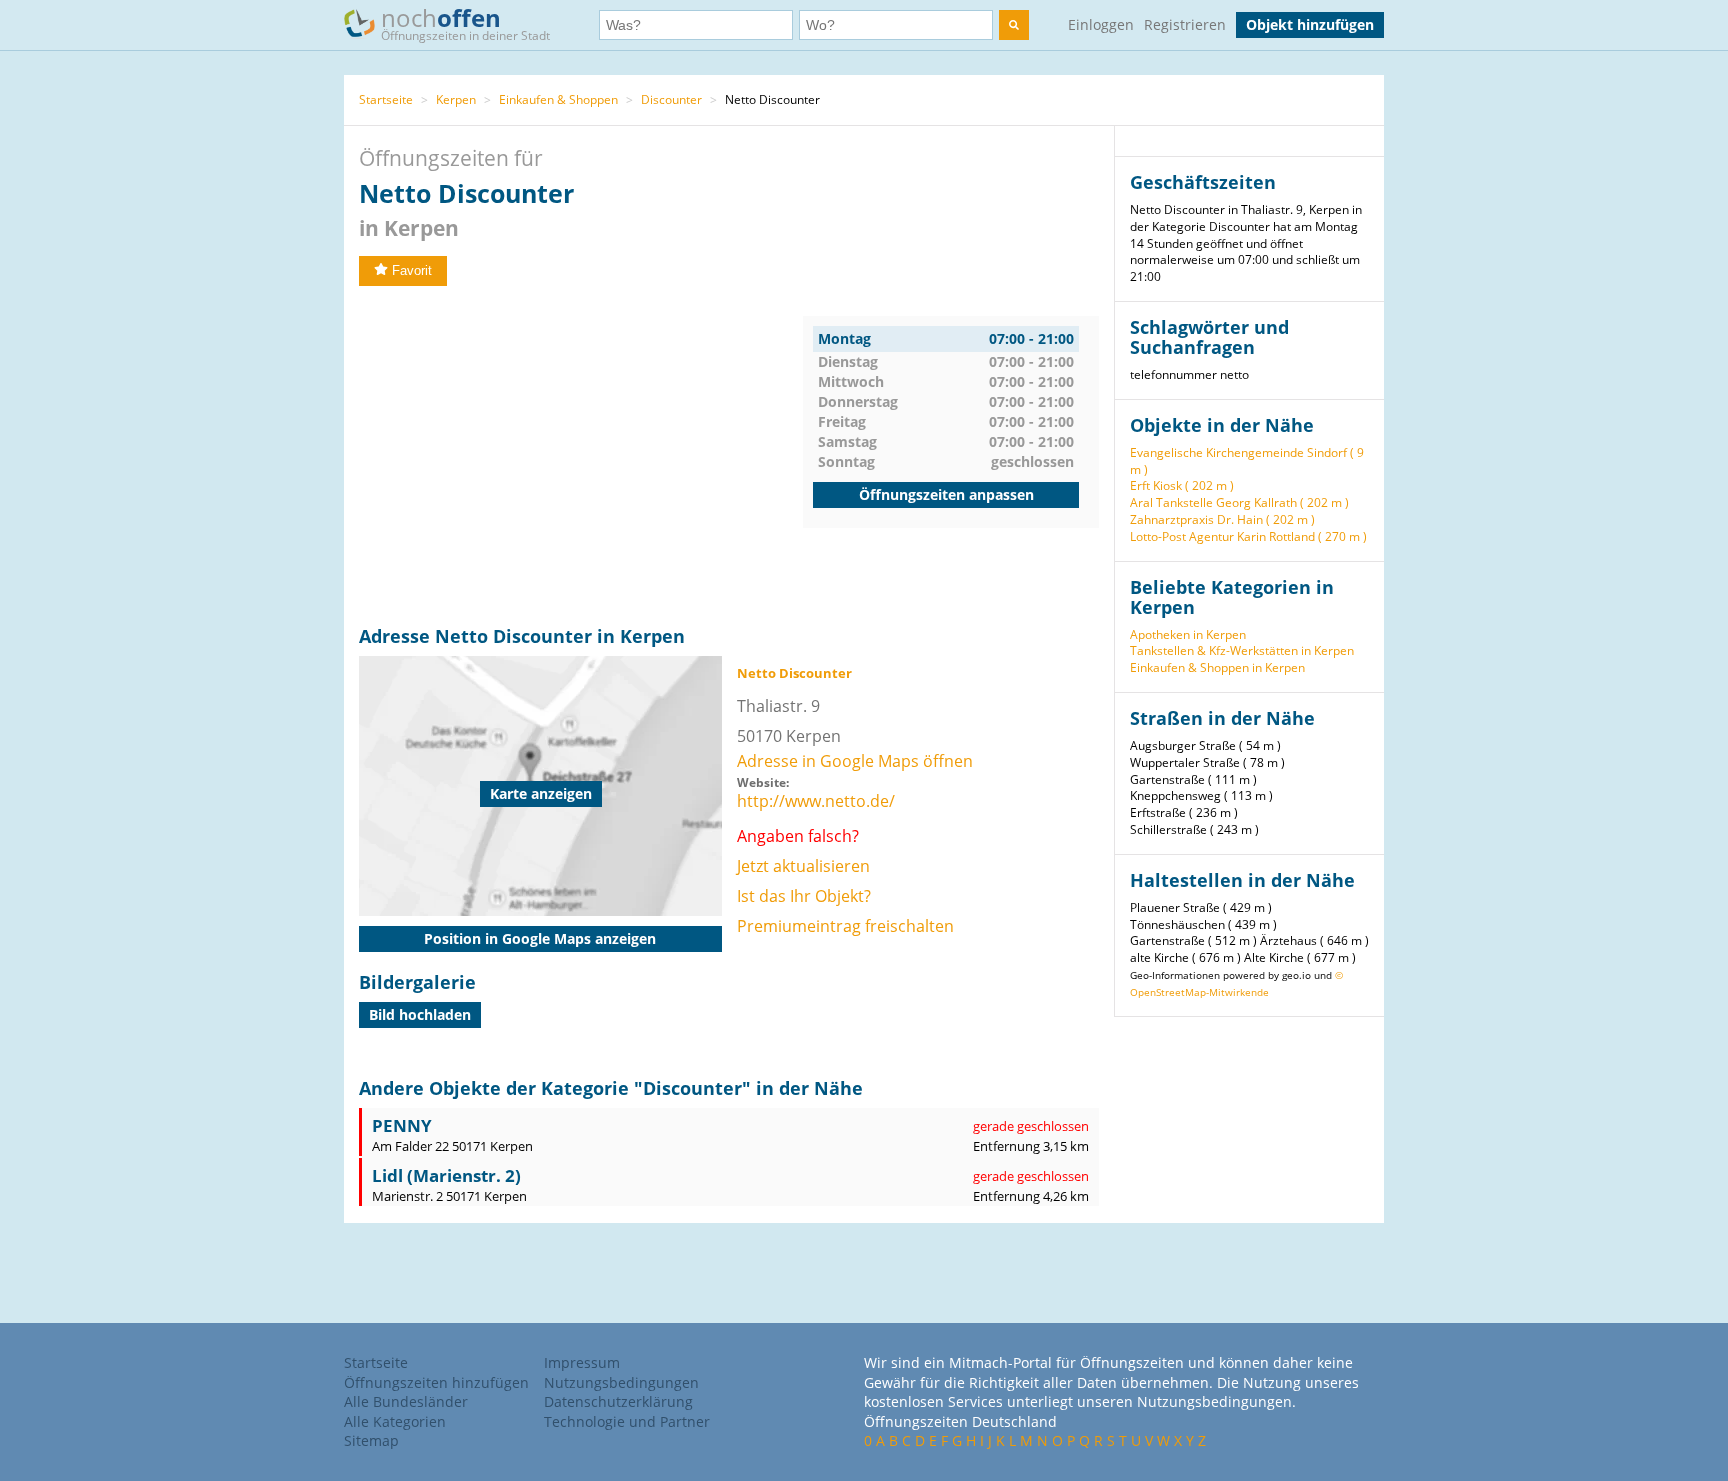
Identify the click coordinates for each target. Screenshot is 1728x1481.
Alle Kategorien (395, 1421)
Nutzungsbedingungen (621, 1382)
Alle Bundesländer (406, 1401)
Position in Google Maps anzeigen (540, 938)
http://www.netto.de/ (816, 801)
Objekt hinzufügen (1310, 24)
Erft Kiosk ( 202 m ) (1182, 485)
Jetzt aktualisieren (803, 866)
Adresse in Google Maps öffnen (855, 761)
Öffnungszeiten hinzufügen (436, 1382)
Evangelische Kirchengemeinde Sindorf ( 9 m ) (1247, 461)
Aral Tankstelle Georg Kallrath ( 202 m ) (1239, 502)
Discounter (671, 99)
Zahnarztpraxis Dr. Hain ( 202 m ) (1222, 519)
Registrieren (1185, 24)
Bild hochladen (420, 1014)
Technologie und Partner (627, 1421)
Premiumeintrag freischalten (845, 926)
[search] (1014, 25)
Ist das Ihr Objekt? (804, 896)
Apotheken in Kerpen (1188, 634)
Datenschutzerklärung (618, 1401)
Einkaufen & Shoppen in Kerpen (1217, 667)
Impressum (582, 1362)
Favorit (412, 270)
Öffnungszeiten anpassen (946, 494)
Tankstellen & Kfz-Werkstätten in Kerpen (1242, 650)
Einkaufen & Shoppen (558, 99)
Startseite (386, 99)
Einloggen (1101, 24)
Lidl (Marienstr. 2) (446, 1175)
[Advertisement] (581, 456)
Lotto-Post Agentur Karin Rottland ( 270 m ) (1248, 536)
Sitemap (371, 1440)
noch (465, 22)
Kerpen (456, 99)
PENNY (402, 1125)
